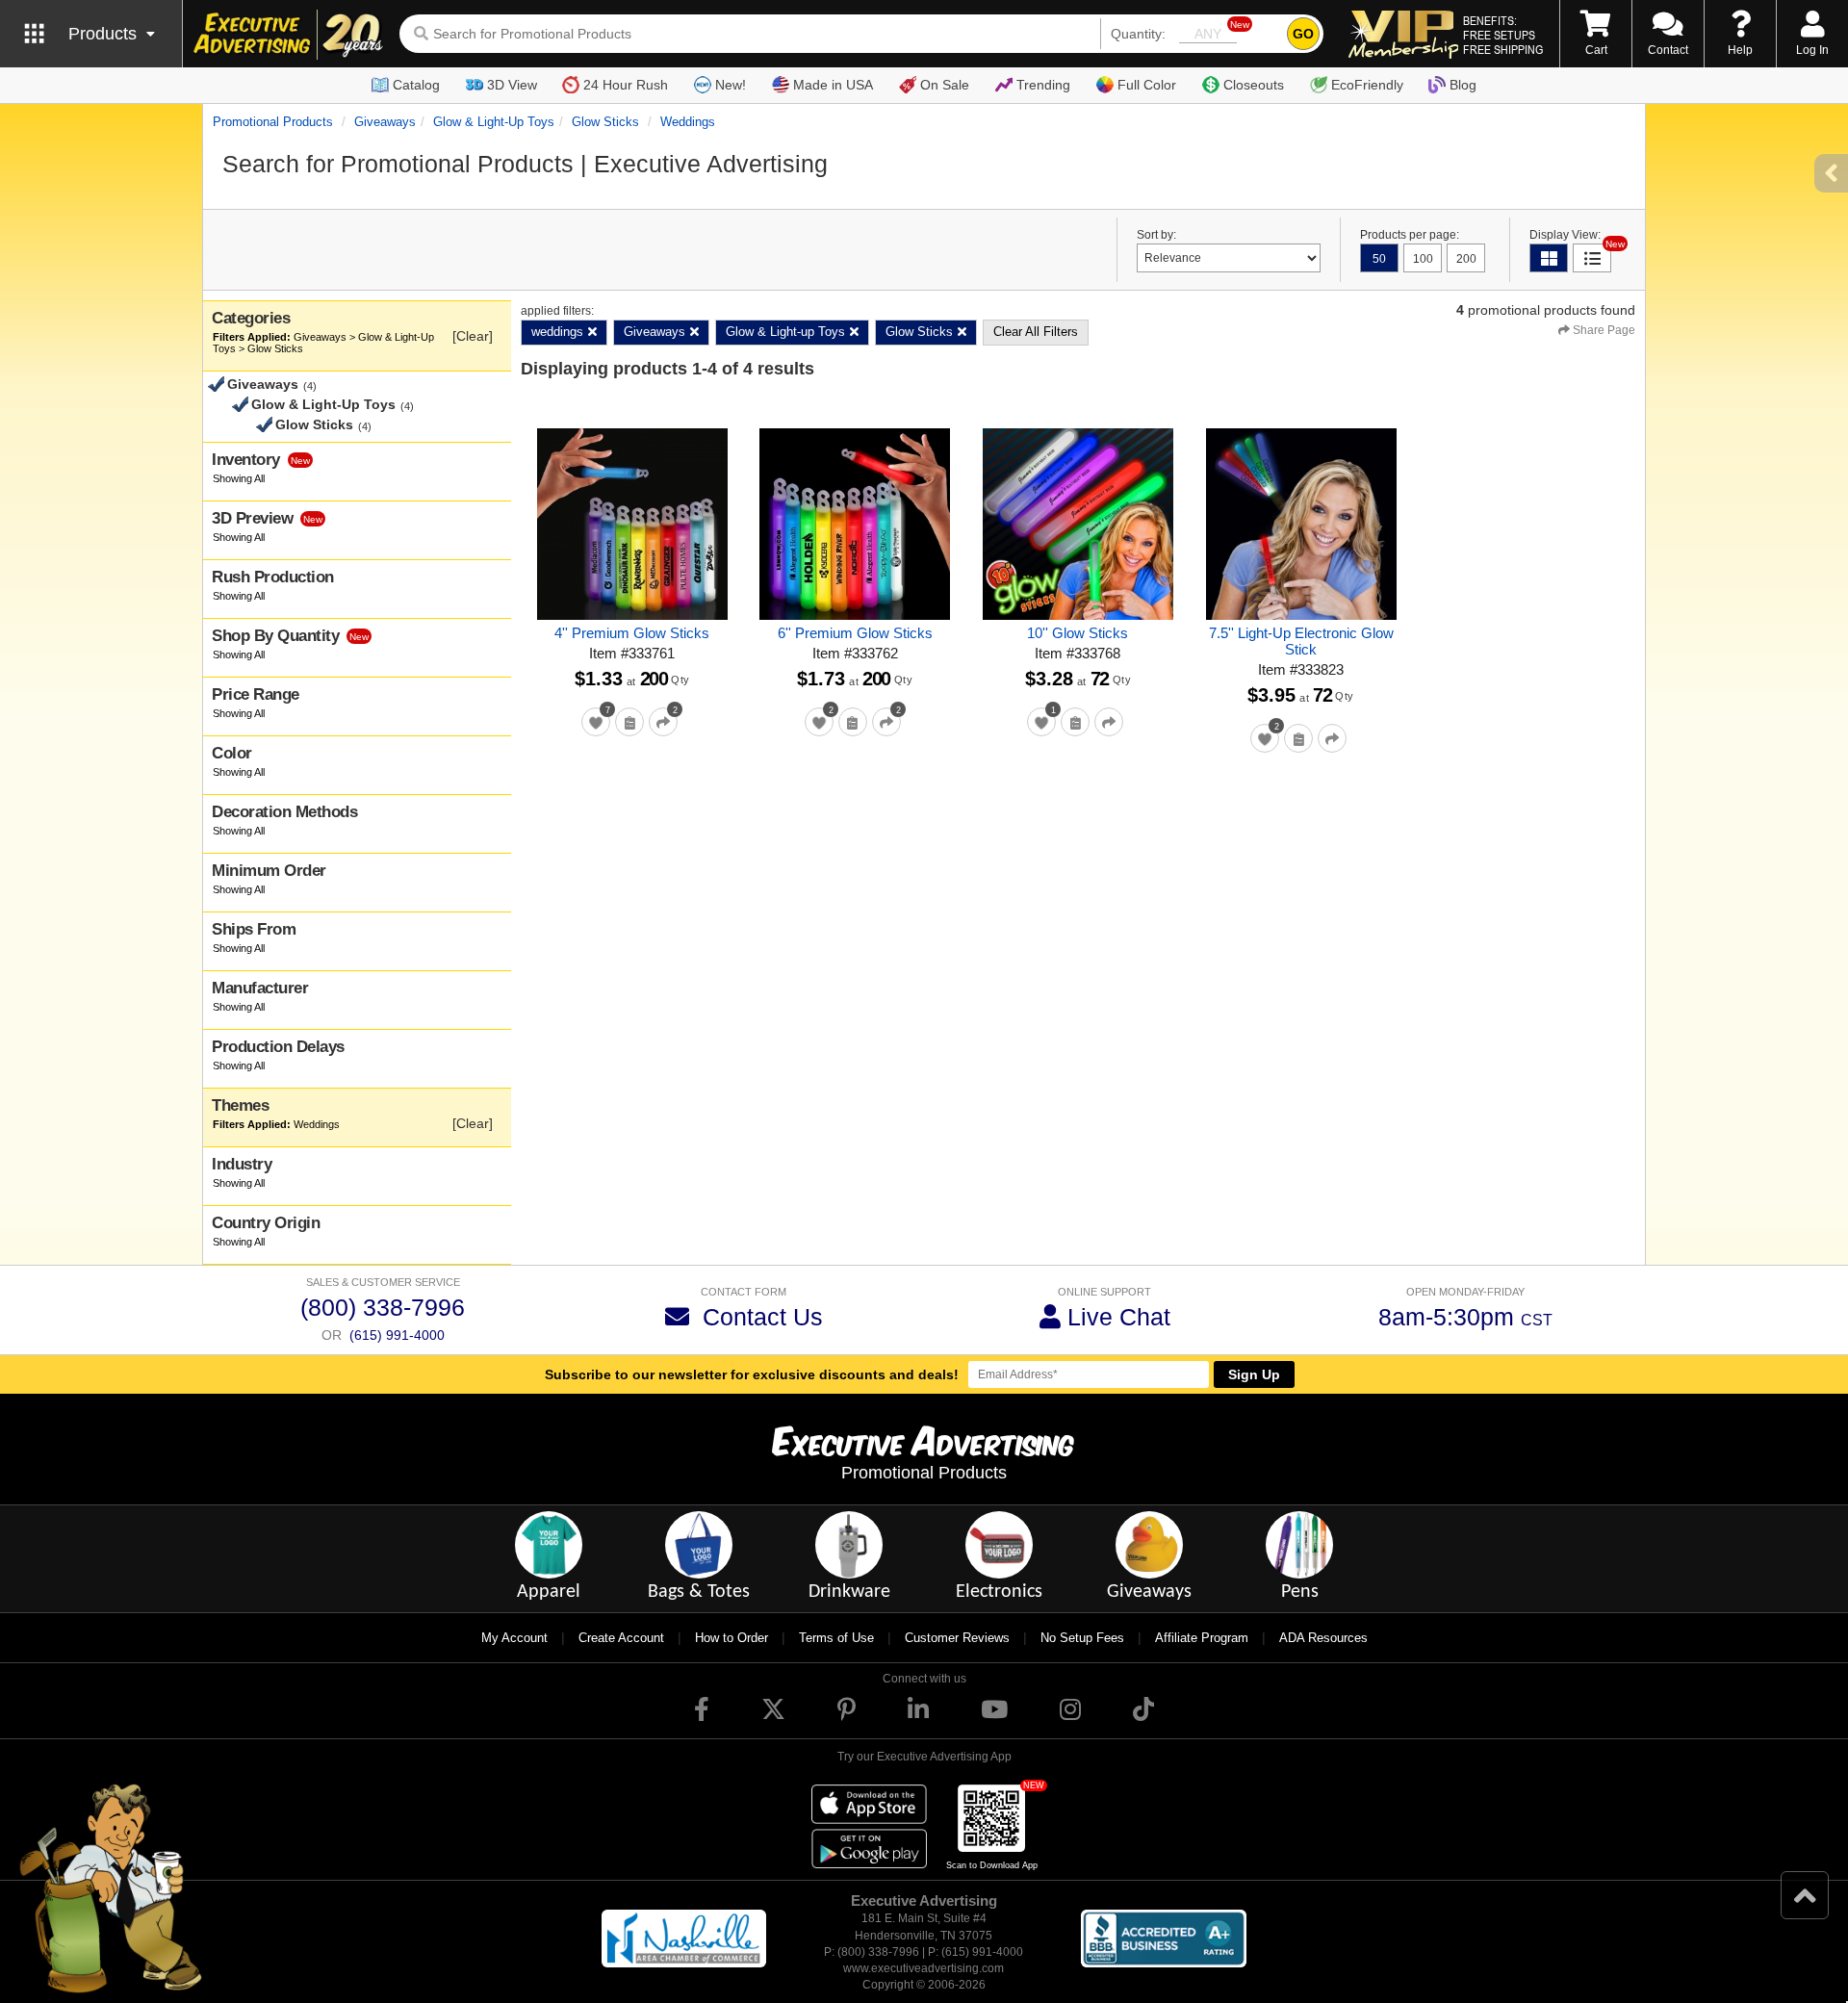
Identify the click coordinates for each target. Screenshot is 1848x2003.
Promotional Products (273, 122)
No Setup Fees (1082, 1638)
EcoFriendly (1367, 85)
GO (1303, 34)
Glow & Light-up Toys (494, 122)
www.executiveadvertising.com (924, 1968)
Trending (1043, 85)
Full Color (1147, 85)
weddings (688, 122)
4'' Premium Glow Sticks (632, 633)
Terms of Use (836, 1638)
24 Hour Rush (626, 85)
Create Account (621, 1638)
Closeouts (1254, 85)
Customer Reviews (957, 1638)
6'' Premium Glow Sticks (855, 633)
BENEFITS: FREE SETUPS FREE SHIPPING (1503, 35)
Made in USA (833, 85)
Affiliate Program (1202, 1638)
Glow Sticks (605, 122)
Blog (1463, 85)
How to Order (731, 1638)
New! (731, 85)
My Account (514, 1638)
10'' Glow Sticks (1078, 633)
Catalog (416, 85)
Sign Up (1254, 1374)
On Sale (945, 85)
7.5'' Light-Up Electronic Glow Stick (1301, 641)
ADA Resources (1323, 1638)
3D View (512, 85)
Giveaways (385, 122)
